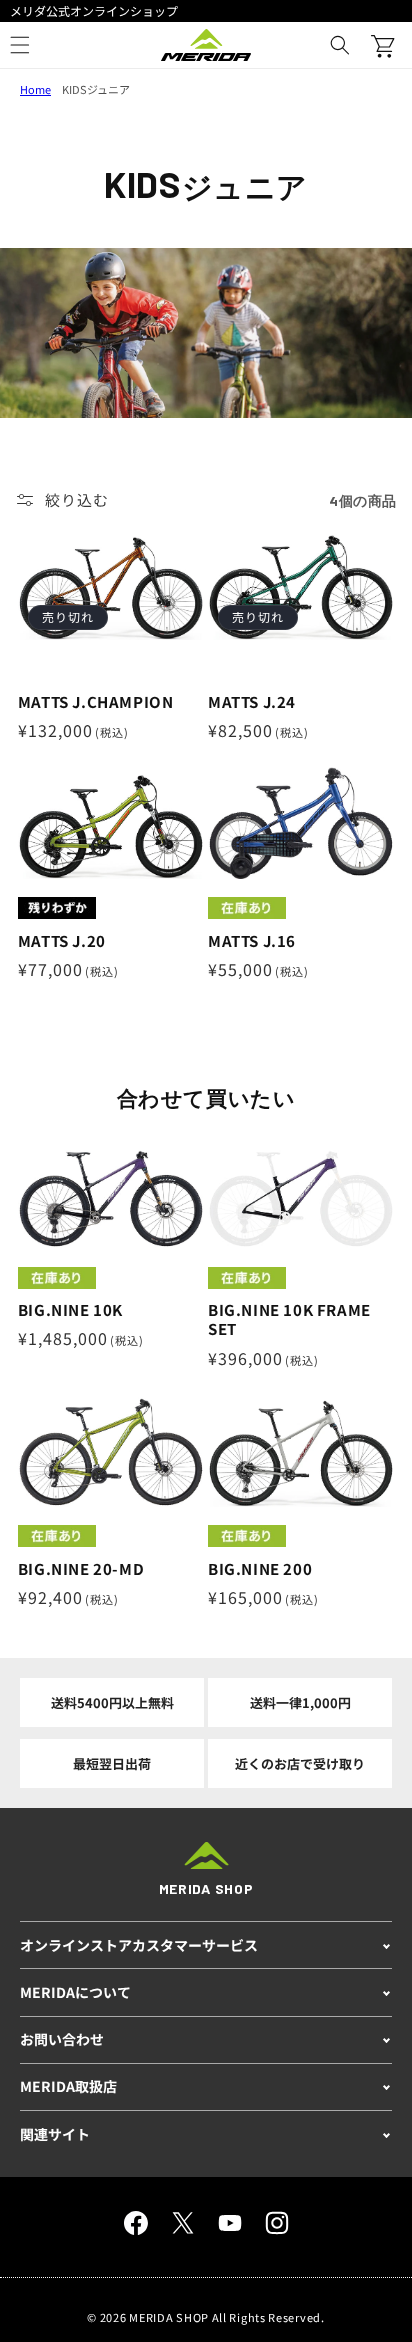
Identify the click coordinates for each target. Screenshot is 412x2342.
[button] (340, 45)
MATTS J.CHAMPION (96, 702)
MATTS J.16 (252, 941)
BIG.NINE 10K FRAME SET (289, 1319)
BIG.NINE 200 (260, 1569)
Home (35, 89)
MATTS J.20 (62, 941)
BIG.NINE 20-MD (81, 1569)
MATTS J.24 (252, 702)
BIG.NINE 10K (70, 1310)
